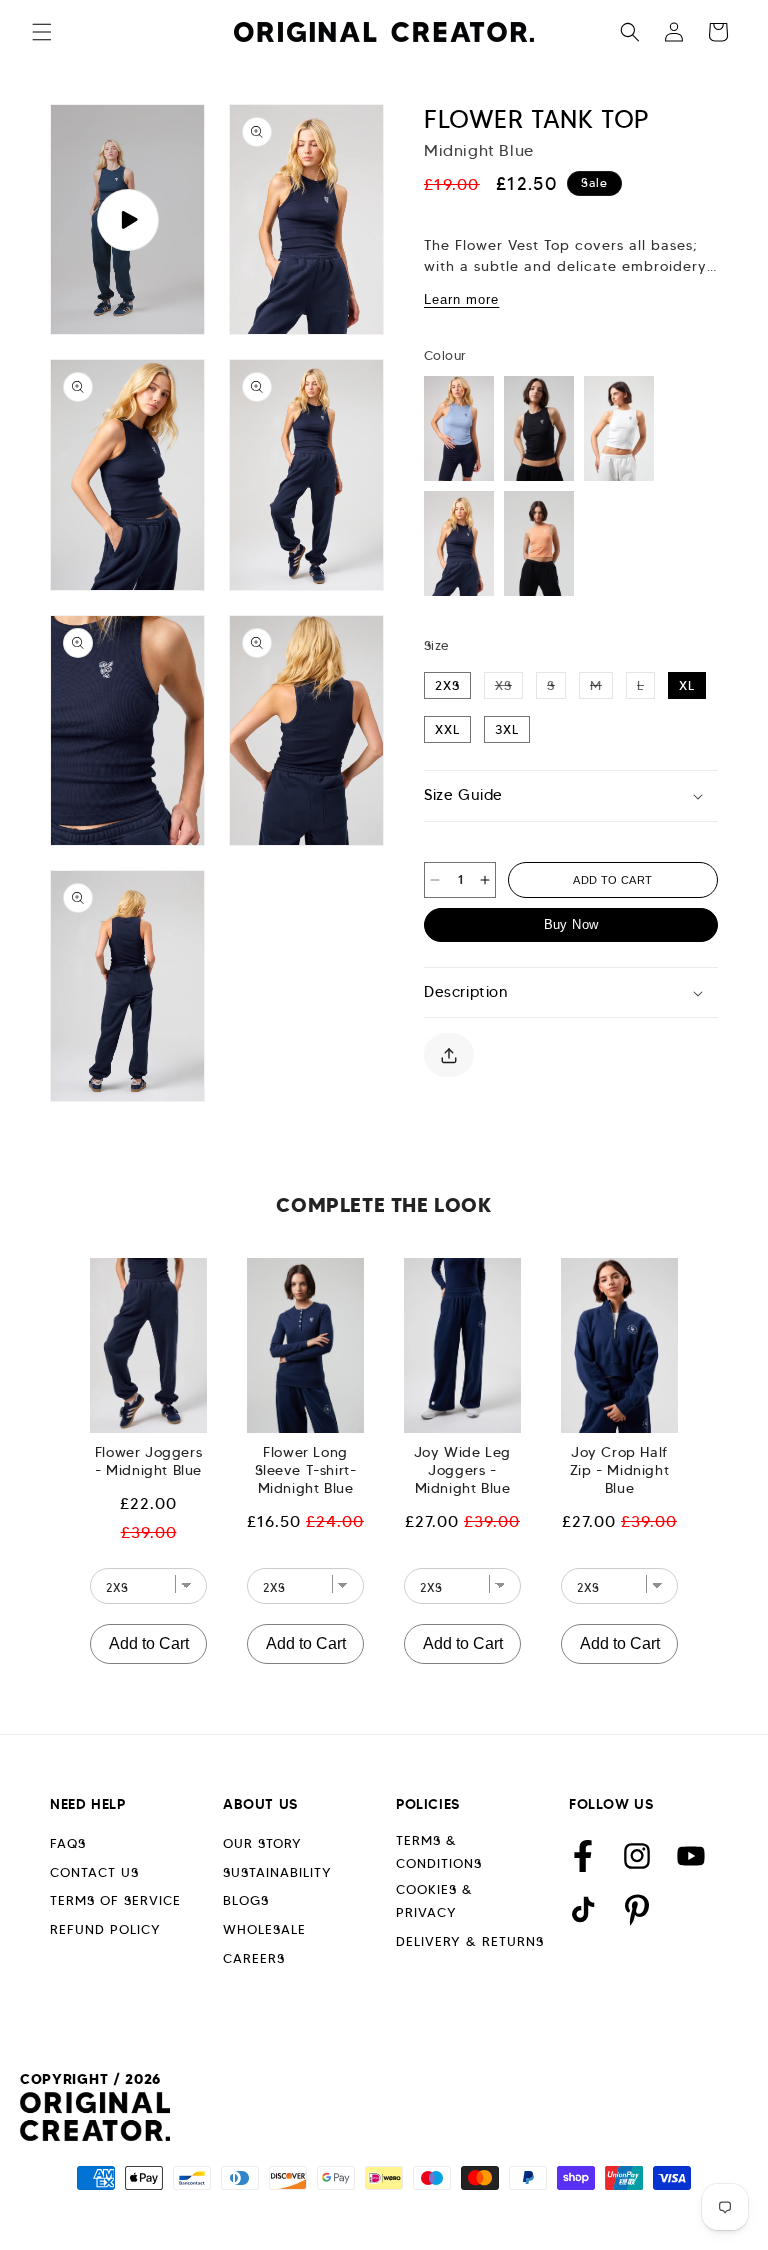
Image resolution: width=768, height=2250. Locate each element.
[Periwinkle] (459, 428)
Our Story (262, 1843)
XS (509, 685)
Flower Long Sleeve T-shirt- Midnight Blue (306, 1470)
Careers (254, 1958)
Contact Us (94, 1872)
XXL (447, 729)
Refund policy (105, 1929)
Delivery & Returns (470, 1941)
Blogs (246, 1900)
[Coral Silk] (539, 543)
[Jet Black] (539, 428)
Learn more (461, 299)
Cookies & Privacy (434, 1901)
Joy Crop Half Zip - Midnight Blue (619, 1470)
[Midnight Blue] (459, 543)
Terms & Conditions (439, 1852)
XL (687, 685)
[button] (42, 32)
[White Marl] (619, 428)
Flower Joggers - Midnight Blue (148, 1461)
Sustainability (277, 1872)
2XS (447, 685)
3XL (507, 729)
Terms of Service (115, 1900)
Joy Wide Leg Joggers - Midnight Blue (462, 1470)
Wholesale (264, 1929)
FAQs (68, 1843)
